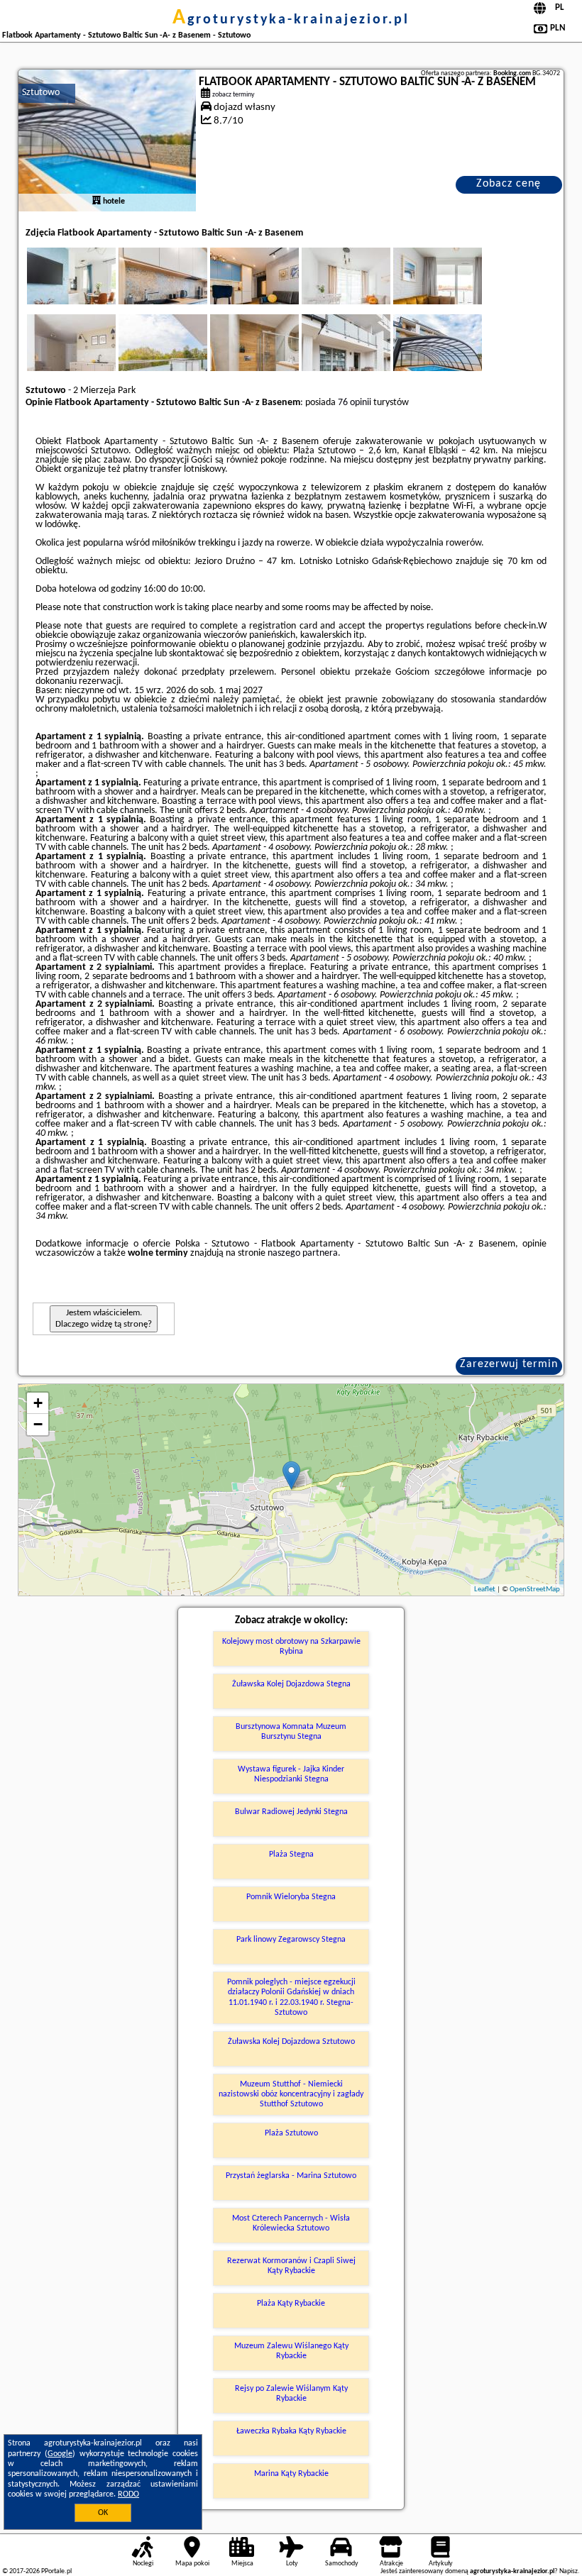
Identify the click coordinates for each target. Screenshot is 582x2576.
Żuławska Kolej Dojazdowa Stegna (291, 1684)
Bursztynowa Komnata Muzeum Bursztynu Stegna (291, 1732)
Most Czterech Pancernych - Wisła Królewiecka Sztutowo (291, 2223)
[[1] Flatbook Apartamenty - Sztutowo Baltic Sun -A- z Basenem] (107, 140)
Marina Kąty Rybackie (291, 2474)
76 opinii (355, 403)
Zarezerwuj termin (509, 1364)
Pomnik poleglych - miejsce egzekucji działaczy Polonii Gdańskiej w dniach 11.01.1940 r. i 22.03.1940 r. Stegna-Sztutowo (291, 1997)
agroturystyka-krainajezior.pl (291, 20)
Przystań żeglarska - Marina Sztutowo (291, 2176)
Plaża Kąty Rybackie (291, 2304)
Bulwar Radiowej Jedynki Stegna (291, 1812)
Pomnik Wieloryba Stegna (291, 1897)
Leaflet (485, 1590)
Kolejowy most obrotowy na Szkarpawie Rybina (291, 1647)
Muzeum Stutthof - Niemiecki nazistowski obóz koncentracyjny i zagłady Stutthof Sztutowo (291, 2095)
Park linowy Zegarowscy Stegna (291, 1940)
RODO (128, 2494)
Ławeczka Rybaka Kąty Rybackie (291, 2431)
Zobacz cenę (509, 184)
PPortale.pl (56, 2571)
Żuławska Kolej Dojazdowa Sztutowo (291, 2042)
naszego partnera (303, 1253)
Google (60, 2454)
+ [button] (38, 1403)
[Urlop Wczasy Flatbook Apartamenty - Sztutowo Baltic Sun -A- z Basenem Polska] (91, 290)
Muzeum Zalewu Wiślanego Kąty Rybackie (291, 2351)
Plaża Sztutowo (291, 2133)
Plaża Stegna (291, 1854)
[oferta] (97, 201)
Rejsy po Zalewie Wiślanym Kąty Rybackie (291, 2394)
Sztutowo (41, 93)
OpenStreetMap (535, 1590)
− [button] (38, 1424)
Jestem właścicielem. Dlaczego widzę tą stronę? (104, 1319)
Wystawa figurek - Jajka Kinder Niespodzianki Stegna (291, 1774)
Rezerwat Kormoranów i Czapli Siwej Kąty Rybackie (291, 2266)
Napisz (569, 2571)
